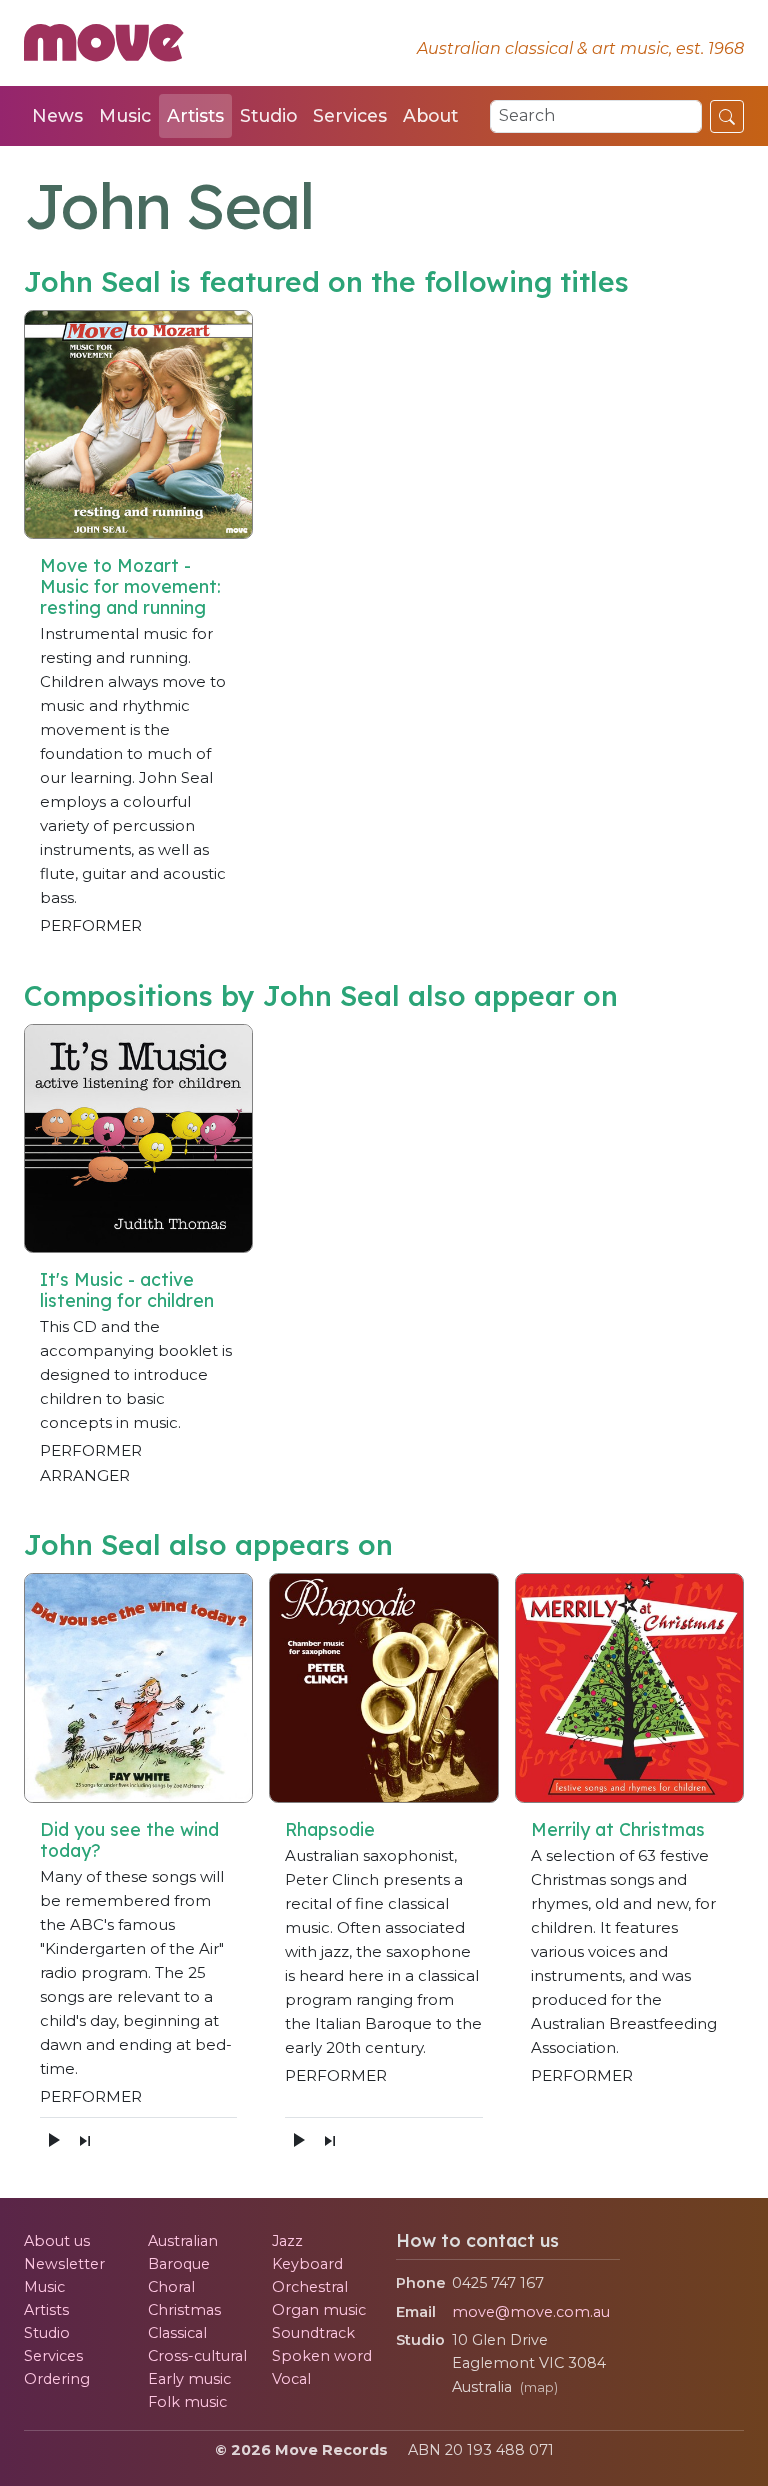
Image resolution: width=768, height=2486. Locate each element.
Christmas (184, 2310)
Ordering (57, 2379)
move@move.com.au (531, 2312)
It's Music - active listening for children (127, 1289)
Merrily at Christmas (618, 1829)
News (57, 115)
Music (125, 115)
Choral (171, 2287)
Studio (268, 115)
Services (350, 115)
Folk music (187, 2402)
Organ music (319, 2310)
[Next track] (85, 2140)
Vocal (291, 2379)
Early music (189, 2379)
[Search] (727, 116)
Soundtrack (313, 2333)
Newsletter (64, 2264)
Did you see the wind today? (129, 1839)
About (430, 115)
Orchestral (310, 2287)
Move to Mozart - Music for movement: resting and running (130, 586)
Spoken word (322, 2356)
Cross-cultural (197, 2356)
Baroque (179, 2264)
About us (57, 2241)
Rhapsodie (330, 1829)
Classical (177, 2333)
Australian (183, 2241)
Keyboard (307, 2264)
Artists (195, 115)
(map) (539, 2387)
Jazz (287, 2241)
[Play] (53, 2139)
